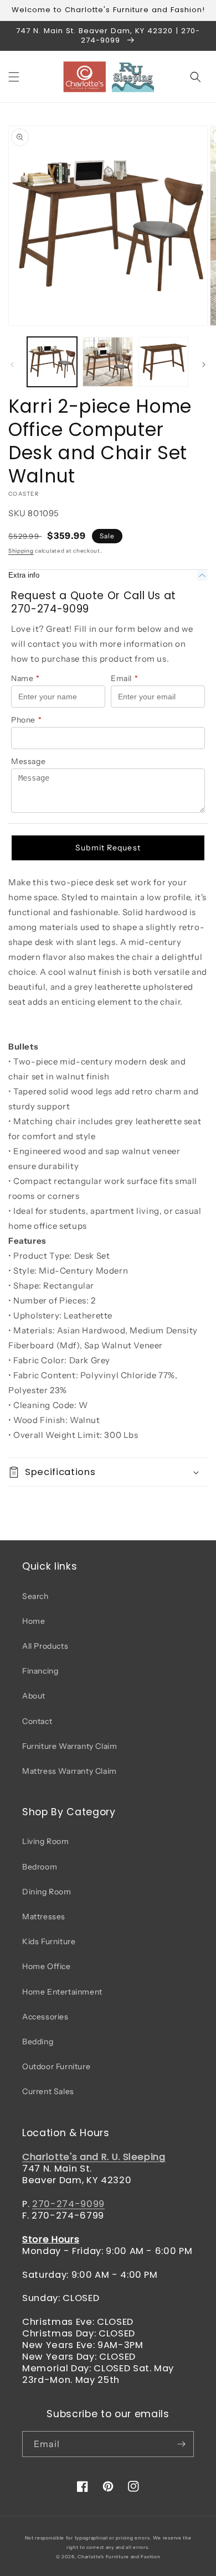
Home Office (47, 1966)
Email (125, 678)
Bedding (38, 2042)
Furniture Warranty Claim (70, 1746)
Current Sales (48, 2091)
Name (25, 678)
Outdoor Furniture (56, 2066)
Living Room (46, 1841)
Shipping (21, 551)
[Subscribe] (181, 2444)
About (34, 1696)
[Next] (204, 365)
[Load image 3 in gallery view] (163, 362)
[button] (14, 77)
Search (35, 1596)
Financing (40, 1671)
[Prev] (12, 365)
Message (28, 761)
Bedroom (40, 1867)
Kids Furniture (49, 1941)
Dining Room (47, 1892)
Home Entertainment (62, 1992)
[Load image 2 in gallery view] (107, 362)
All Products (45, 1646)
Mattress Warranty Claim (70, 1771)
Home (34, 1621)
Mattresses (44, 1917)
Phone (27, 720)
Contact (37, 1721)
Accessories (45, 2017)
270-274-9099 (68, 2204)
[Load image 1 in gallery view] (52, 362)
